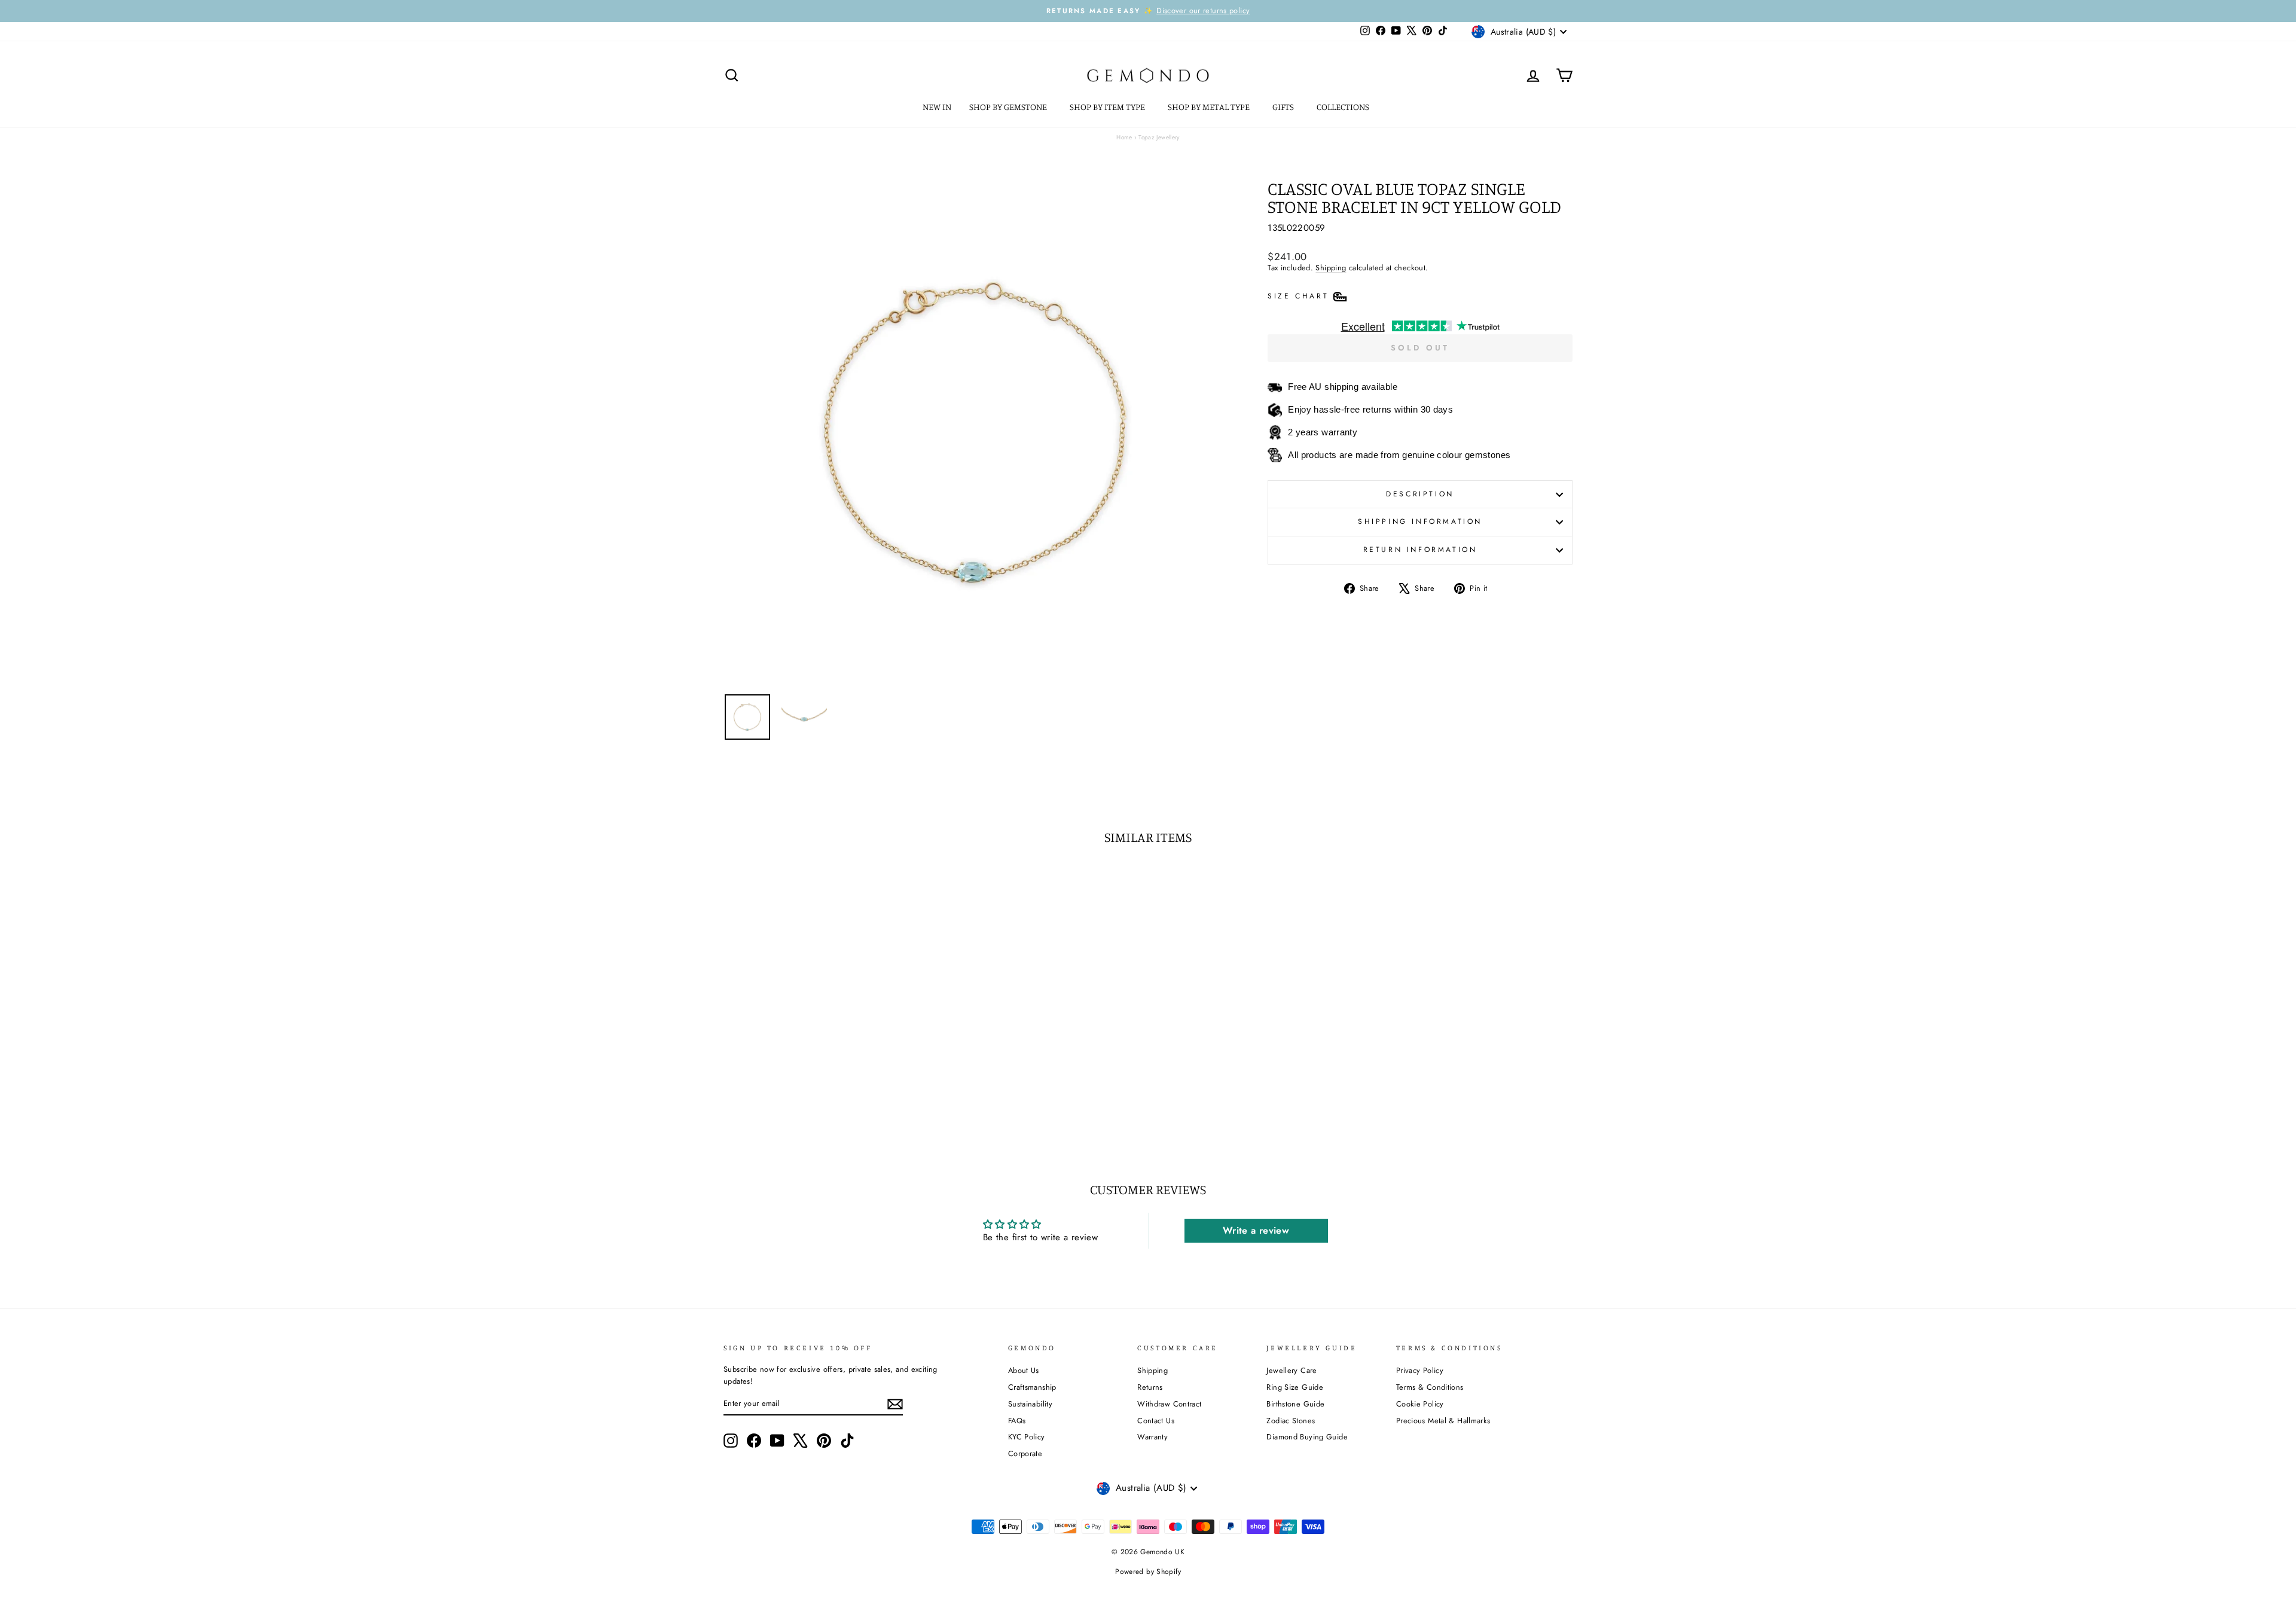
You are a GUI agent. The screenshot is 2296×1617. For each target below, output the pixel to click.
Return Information (1420, 550)
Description (1420, 494)
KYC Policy (1027, 1437)
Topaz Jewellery (1159, 137)
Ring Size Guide (1295, 1387)
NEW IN (937, 107)
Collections (1344, 107)
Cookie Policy (1420, 1404)
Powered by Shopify (1148, 1572)
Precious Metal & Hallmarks (1443, 1421)
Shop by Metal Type (1210, 107)
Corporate (1025, 1453)
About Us (1024, 1370)
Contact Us (1156, 1421)
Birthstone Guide (1295, 1404)
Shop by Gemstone (1009, 107)
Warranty (1152, 1437)
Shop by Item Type (1108, 107)
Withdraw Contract (1169, 1404)
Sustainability (1030, 1404)
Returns (1150, 1387)
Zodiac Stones (1291, 1421)
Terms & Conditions (1430, 1387)
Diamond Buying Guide (1307, 1437)
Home (1124, 137)
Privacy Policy (1420, 1370)
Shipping (1331, 268)
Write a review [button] (1256, 1230)
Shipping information (1420, 521)
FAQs (1017, 1421)
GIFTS (1284, 107)
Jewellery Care (1291, 1370)
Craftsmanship (1032, 1387)
